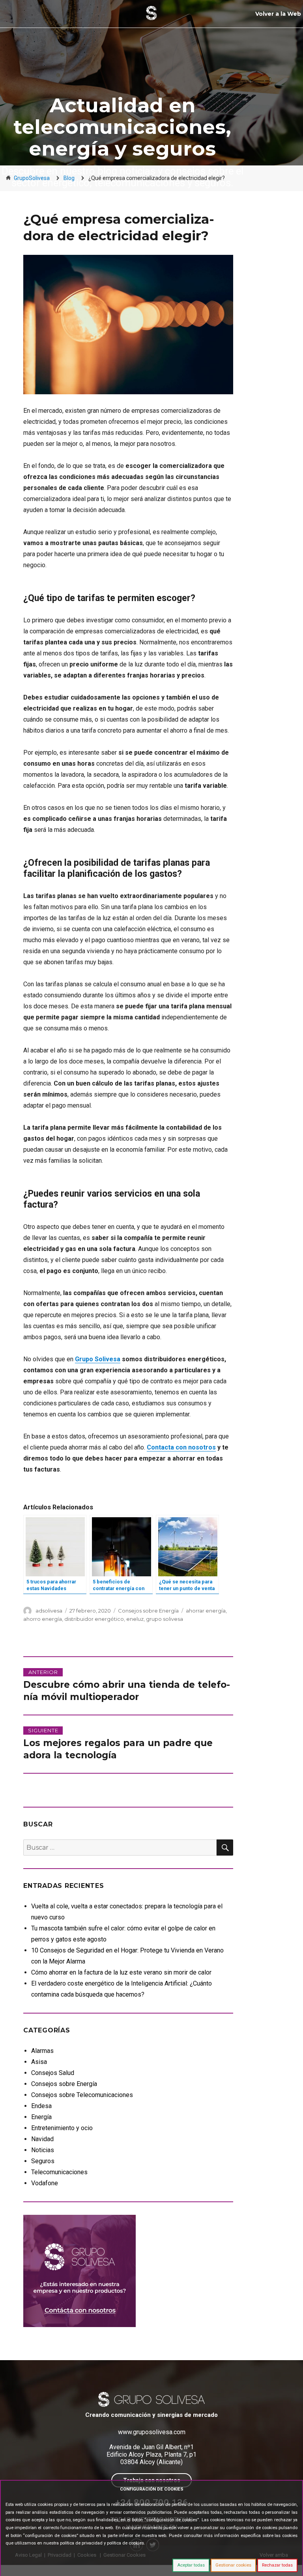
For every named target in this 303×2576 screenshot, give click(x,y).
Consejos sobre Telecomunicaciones (82, 2095)
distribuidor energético (94, 1619)
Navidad (42, 2139)
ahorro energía (43, 1619)
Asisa (39, 2062)
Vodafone (45, 2183)
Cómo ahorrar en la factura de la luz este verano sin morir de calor (121, 1972)
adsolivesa (49, 1611)
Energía (41, 2117)
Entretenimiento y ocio (62, 2128)
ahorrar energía (206, 1611)
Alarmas (42, 2051)
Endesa (41, 2106)
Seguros (43, 2161)
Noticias (43, 2150)
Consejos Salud (53, 2073)
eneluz (135, 1619)
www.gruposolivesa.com (152, 2432)
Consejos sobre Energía (148, 1611)
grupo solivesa (165, 1619)
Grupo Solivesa (98, 1359)
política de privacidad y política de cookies (102, 2543)
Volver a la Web (278, 14)
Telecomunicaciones (59, 2172)
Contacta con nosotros (181, 1447)
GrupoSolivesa (32, 178)
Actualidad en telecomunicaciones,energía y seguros (122, 127)
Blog (69, 178)
